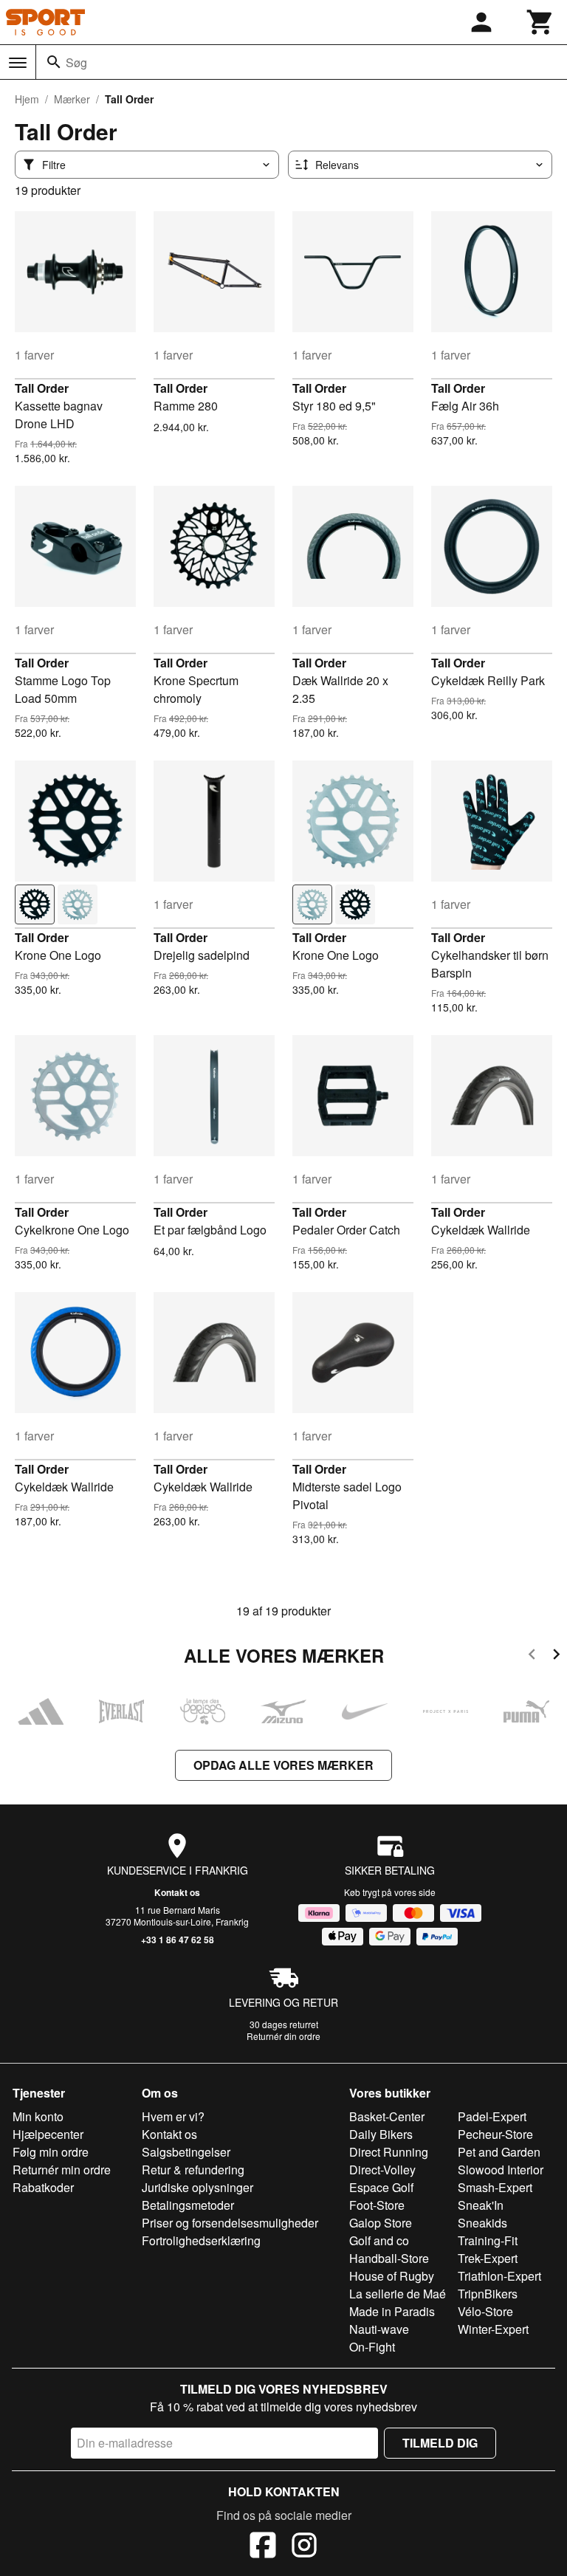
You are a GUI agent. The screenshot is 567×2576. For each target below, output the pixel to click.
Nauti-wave (379, 2329)
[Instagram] (304, 2547)
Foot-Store (377, 2205)
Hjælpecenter (48, 2134)
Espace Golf (381, 2187)
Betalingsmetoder (188, 2205)
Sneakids (482, 2223)
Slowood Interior (501, 2170)
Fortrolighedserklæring (201, 2240)
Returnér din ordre (283, 2036)
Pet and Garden (499, 2152)
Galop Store (381, 2223)
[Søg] (54, 62)
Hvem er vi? (173, 2116)
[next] (556, 1656)
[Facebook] (263, 2547)
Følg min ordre (51, 2152)
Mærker (72, 99)
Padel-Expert (492, 2116)
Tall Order (42, 388)
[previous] (532, 1656)
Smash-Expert (495, 2187)
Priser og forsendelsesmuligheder (230, 2223)
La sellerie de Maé (398, 2294)
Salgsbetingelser (186, 2152)
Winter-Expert (493, 2329)
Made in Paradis (392, 2311)
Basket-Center (387, 2116)
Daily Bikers (381, 2134)
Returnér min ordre (62, 2170)
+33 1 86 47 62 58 (178, 1940)
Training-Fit (488, 2240)
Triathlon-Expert (499, 2276)
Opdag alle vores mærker (283, 1765)
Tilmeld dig (440, 2443)
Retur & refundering (193, 2170)
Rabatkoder (43, 2187)
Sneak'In (481, 2205)
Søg (76, 62)
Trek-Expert (488, 2258)
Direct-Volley (382, 2170)
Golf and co (379, 2240)
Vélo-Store (485, 2311)
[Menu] (18, 63)
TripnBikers (488, 2294)
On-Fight (372, 2347)
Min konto (38, 2116)
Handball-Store (389, 2258)
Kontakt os (177, 1892)
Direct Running (389, 2152)
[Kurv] (540, 22)
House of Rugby (392, 2276)
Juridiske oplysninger (197, 2187)
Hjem (27, 99)
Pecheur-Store (495, 2134)
